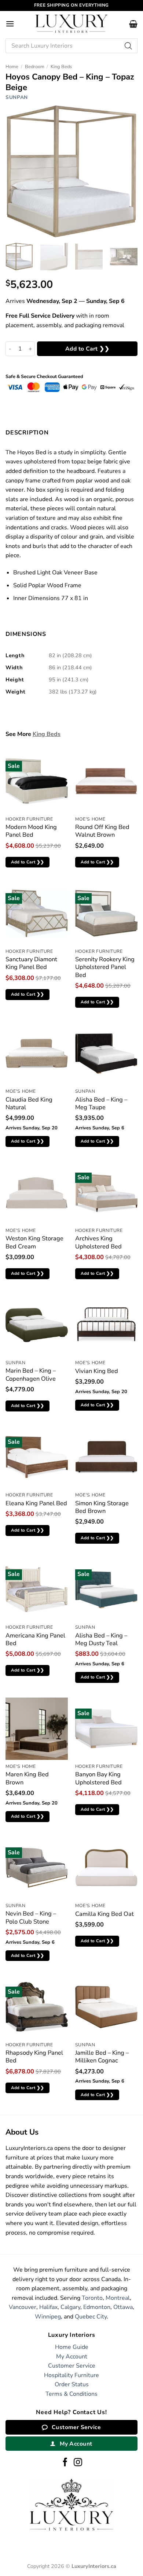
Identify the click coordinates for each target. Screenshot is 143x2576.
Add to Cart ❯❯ (87, 349)
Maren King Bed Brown (27, 1778)
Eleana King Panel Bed (36, 1503)
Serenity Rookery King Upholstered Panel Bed (105, 967)
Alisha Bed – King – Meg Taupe (101, 1104)
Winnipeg (48, 2317)
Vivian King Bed (97, 1371)
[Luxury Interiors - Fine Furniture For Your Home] (71, 24)
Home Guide (72, 2347)
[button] (10, 24)
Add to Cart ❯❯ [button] (28, 862)
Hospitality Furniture (71, 2375)
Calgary (70, 2307)
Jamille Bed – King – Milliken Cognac (102, 2057)
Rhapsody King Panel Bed (34, 2057)
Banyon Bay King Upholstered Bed (98, 1778)
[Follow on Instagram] (78, 2463)
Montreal (118, 2298)
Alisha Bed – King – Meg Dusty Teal (101, 1639)
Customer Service (72, 2366)
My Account (72, 2357)
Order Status (72, 2384)
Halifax (48, 2307)
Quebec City (91, 2317)
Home (12, 67)
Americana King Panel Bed (35, 1639)
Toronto (92, 2298)
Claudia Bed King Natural (29, 1104)
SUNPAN (17, 97)
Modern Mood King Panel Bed (31, 831)
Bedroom (35, 67)
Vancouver (23, 2307)
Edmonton (97, 2307)
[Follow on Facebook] (65, 2463)
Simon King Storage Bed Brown (102, 1507)
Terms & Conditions (71, 2394)
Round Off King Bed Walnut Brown (102, 831)
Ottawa (123, 2307)
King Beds (61, 67)
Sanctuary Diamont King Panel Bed (31, 963)
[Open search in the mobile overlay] (71, 46)
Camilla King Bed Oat (104, 1914)
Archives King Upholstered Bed (98, 1242)
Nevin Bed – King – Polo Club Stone (31, 1918)
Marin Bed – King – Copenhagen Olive (31, 1375)
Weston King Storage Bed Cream (34, 1242)
